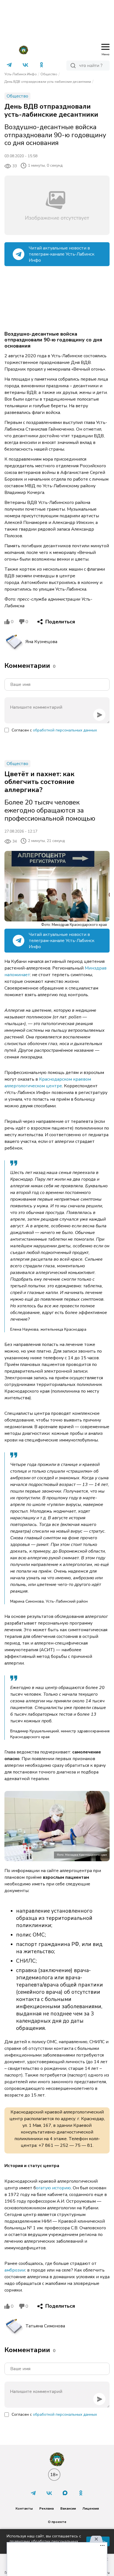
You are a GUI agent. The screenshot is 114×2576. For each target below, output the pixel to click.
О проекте (57, 2522)
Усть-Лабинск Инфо (21, 74)
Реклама (46, 2508)
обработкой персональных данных (65, 730)
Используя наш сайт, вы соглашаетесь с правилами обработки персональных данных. (44, 2541)
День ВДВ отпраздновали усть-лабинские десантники (48, 82)
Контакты (24, 2508)
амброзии (15, 2270)
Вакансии (68, 2508)
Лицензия (91, 2508)
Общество (49, 74)
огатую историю (53, 2188)
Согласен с (54, 730)
